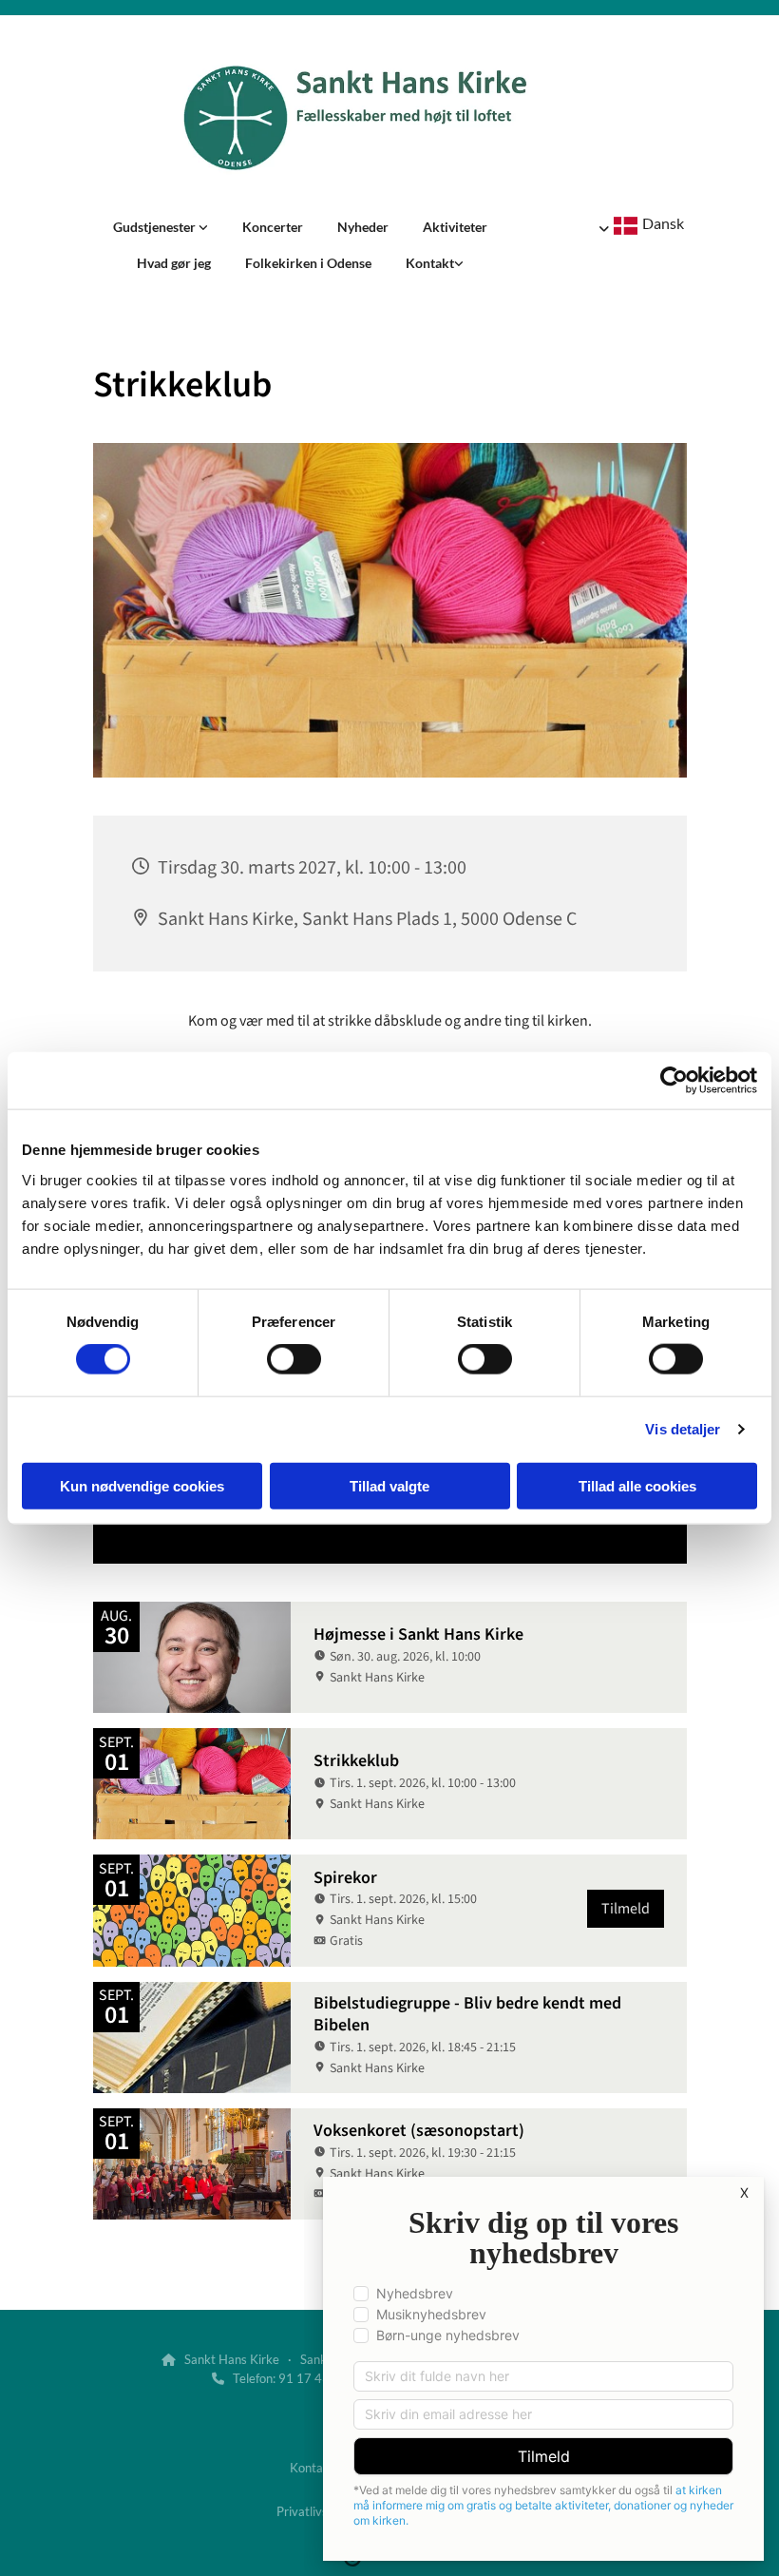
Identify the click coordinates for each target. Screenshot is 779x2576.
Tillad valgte (389, 1485)
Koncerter (273, 227)
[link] (161, 227)
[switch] (294, 1359)
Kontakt (430, 263)
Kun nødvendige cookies (142, 1485)
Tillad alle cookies (637, 1485)
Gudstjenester (156, 227)
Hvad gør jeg (174, 263)
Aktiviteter (455, 227)
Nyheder (363, 227)
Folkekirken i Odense (308, 263)
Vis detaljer (683, 1429)
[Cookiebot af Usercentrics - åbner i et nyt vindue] (674, 1081)
